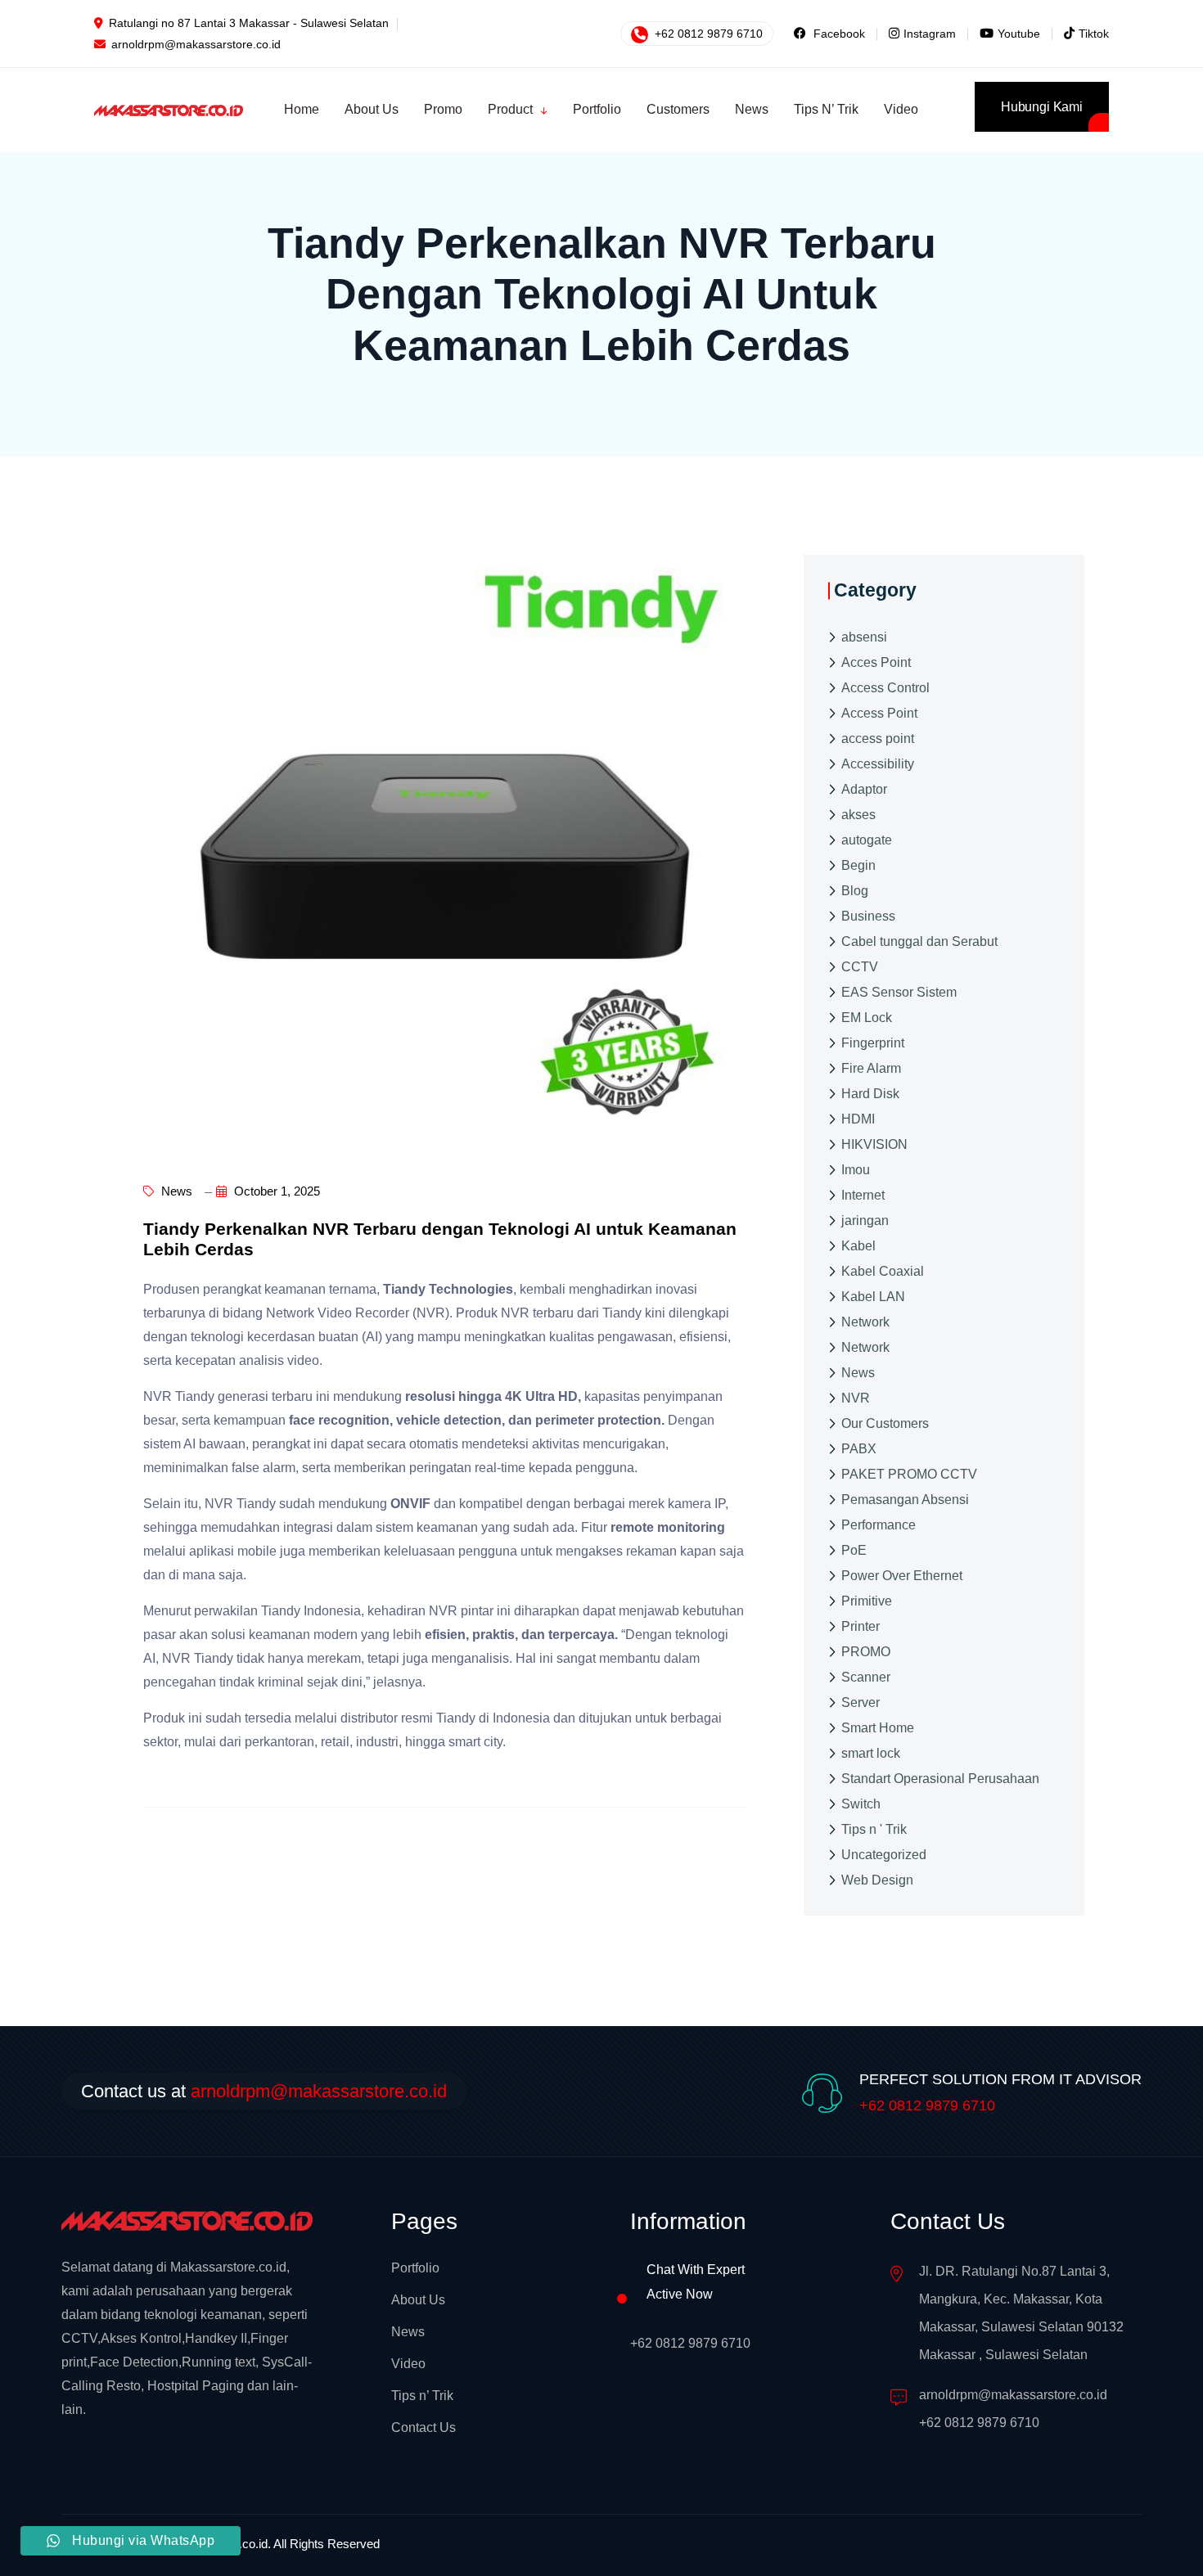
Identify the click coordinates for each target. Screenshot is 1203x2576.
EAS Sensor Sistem (899, 992)
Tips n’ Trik (422, 2396)
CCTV (860, 967)
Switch (861, 1804)
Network (865, 1322)
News (175, 1191)
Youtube (1019, 34)
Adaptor (864, 789)
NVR (856, 1398)
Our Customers (885, 1423)
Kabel (858, 1246)
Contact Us (424, 2427)
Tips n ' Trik (874, 1829)
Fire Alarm (871, 1068)
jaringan (865, 1220)
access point (878, 739)
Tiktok (1094, 34)
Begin (858, 865)
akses (858, 815)
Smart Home (878, 1728)
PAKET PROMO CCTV (909, 1474)
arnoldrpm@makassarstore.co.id (196, 44)
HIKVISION (874, 1144)
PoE (854, 1550)
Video (408, 2364)
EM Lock (867, 1018)
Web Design (877, 1880)
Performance (879, 1525)
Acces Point (876, 662)
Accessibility (878, 764)
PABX (859, 1449)
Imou (856, 1170)
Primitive (867, 1601)
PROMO (866, 1652)
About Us (418, 2300)
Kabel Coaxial (883, 1271)
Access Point (879, 713)
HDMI (858, 1119)
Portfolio (415, 2268)
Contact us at (264, 2091)
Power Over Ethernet (902, 1576)
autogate (867, 840)
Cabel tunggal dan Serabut (919, 941)
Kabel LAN (873, 1297)
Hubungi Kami (1042, 107)
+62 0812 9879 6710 (707, 34)
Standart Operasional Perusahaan (940, 1779)
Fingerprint (873, 1043)
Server (861, 1702)
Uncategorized (884, 1855)
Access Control (885, 688)
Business (868, 916)
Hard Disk (870, 1094)
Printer (861, 1626)
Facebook (838, 34)
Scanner (866, 1677)
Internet (863, 1195)
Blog (855, 891)
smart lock (871, 1753)
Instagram (930, 34)
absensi (864, 637)
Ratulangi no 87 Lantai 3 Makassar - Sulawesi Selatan (249, 23)
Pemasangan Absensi (905, 1500)
